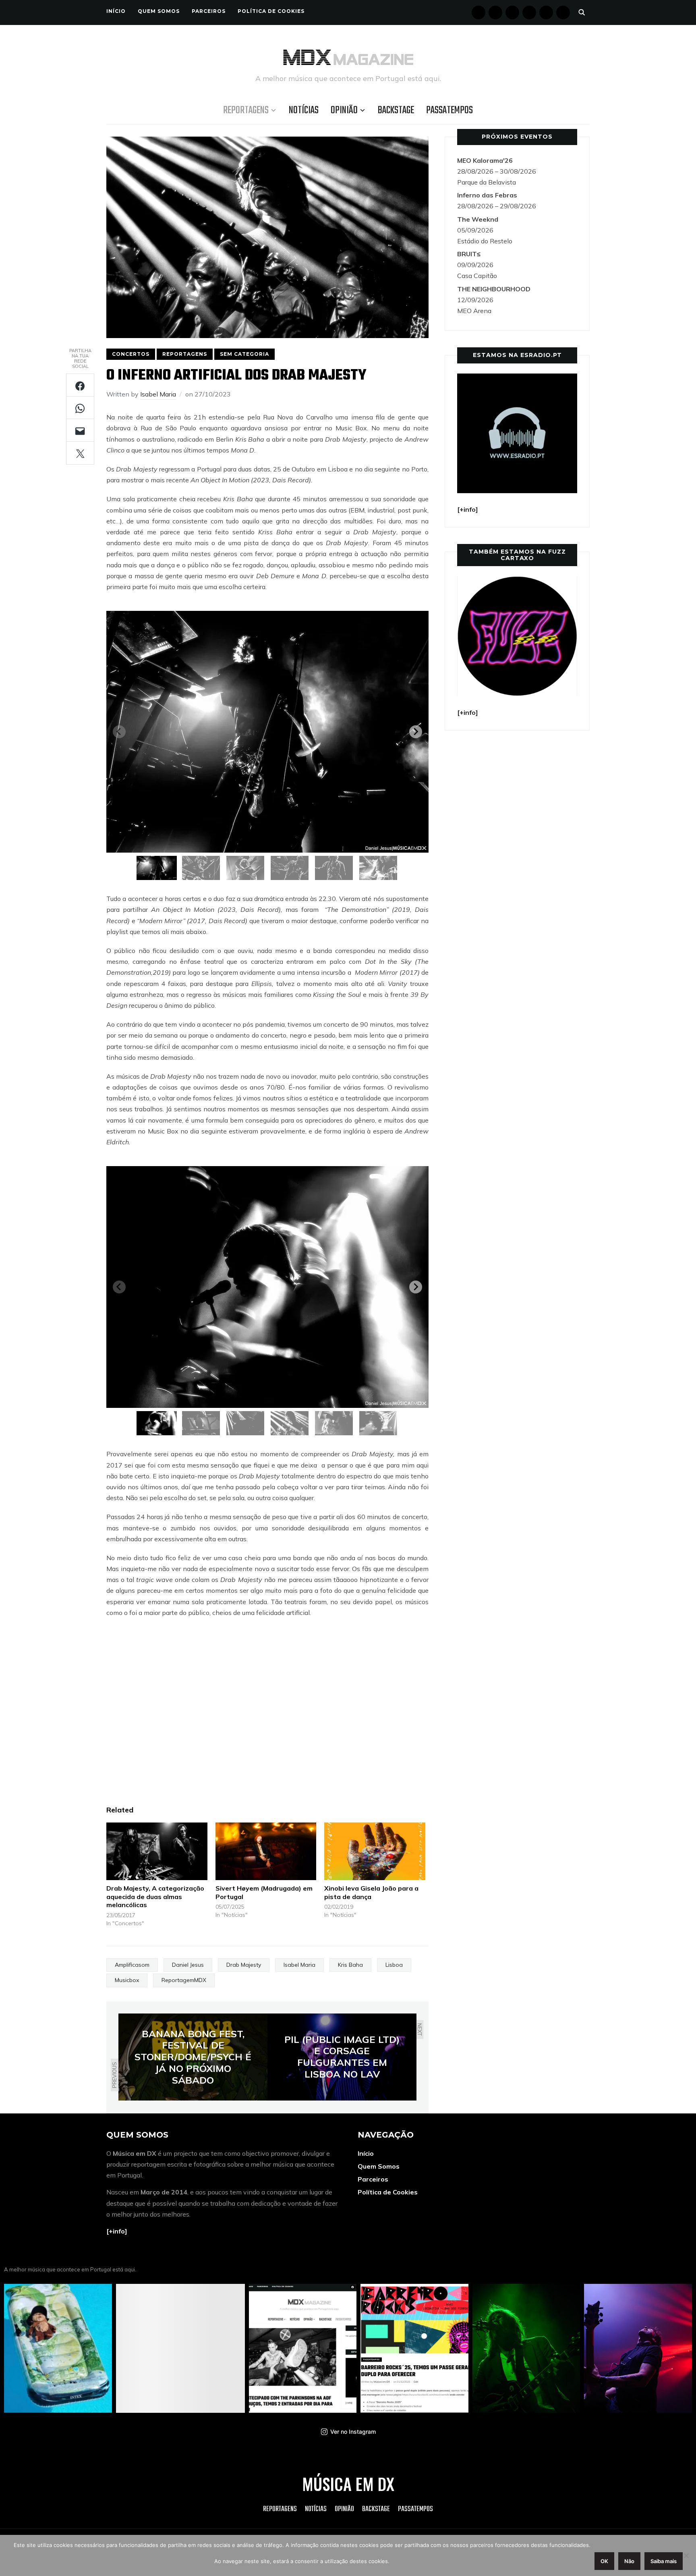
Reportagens (246, 110)
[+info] (117, 2231)
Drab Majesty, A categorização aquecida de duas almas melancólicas (155, 1897)
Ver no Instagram (353, 2432)
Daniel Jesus (188, 1965)
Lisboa (394, 1965)
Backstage (396, 110)
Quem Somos (159, 11)
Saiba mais (664, 2561)
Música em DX (348, 2484)
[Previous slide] (119, 732)
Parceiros (209, 11)
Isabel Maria (158, 394)
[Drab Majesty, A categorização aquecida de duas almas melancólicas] (157, 1851)
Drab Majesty (244, 1965)
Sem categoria (244, 354)
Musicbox (127, 1980)
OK (604, 2561)
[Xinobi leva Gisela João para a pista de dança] (375, 1851)
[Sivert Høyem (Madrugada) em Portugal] (266, 1851)
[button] (157, 868)
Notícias (304, 110)
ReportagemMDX (184, 1980)
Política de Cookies (271, 11)
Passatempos (449, 110)
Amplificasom (132, 1965)
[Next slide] (416, 732)
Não (629, 2561)
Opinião (344, 110)
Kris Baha (350, 1965)
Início (116, 11)
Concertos (131, 354)
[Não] (686, 2555)
